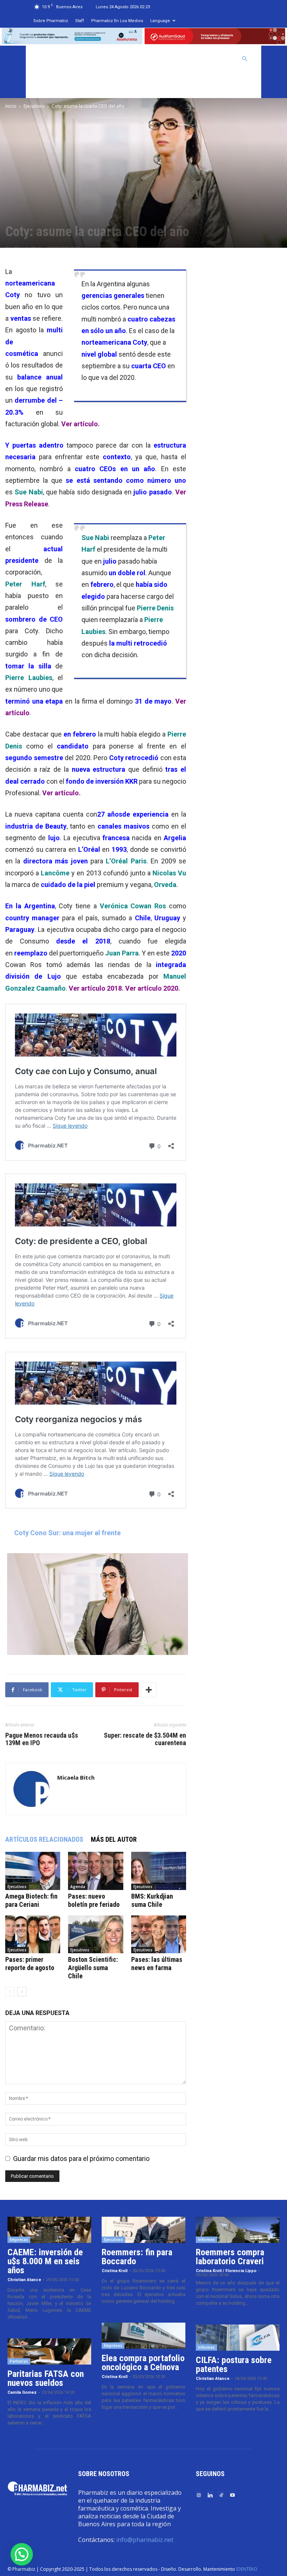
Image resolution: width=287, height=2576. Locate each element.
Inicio (11, 106)
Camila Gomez (22, 2392)
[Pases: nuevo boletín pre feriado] (95, 1871)
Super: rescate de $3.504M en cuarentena (145, 1739)
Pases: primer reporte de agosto (30, 1964)
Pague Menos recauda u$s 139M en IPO (42, 1739)
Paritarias (19, 2361)
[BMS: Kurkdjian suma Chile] (159, 1871)
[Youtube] (232, 2495)
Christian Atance (24, 2280)
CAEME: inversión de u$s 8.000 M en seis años (45, 2261)
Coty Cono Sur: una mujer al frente (67, 1533)
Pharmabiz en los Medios (117, 21)
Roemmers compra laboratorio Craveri (230, 2257)
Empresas (19, 2240)
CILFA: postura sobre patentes (234, 2365)
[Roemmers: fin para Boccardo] (143, 2230)
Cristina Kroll (115, 2271)
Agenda (78, 1887)
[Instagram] (199, 2495)
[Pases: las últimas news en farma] (159, 1934)
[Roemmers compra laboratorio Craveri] (238, 2230)
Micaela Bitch (76, 1777)
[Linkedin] (210, 2495)
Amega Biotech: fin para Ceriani (31, 1900)
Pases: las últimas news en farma (157, 1964)
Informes (206, 2240)
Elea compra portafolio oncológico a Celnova (143, 2363)
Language (160, 21)
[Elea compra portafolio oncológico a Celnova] (143, 2336)
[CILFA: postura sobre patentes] (238, 2338)
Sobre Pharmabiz (51, 21)
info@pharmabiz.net (145, 2540)
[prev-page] (10, 1992)
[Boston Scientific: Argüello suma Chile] (95, 1934)
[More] (149, 1690)
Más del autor (114, 1839)
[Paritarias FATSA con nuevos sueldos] (49, 2351)
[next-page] (22, 1992)
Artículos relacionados (44, 1839)
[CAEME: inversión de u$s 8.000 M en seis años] (49, 2230)
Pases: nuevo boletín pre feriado (94, 1900)
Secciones (176, 59)
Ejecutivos (34, 106)
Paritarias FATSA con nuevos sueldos (46, 2378)
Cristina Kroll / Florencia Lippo (226, 2271)
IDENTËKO (247, 2569)
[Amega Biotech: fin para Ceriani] (33, 1871)
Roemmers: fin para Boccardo (137, 2257)
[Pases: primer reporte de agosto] (33, 1934)
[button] (245, 58)
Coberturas (216, 59)
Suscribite (50, 85)
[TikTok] (221, 2495)
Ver (153, 988)
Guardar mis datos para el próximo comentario (81, 2159)
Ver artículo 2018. (96, 988)
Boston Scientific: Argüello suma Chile (93, 1968)
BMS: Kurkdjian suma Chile (152, 1900)
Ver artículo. (81, 424)
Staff (80, 21)
